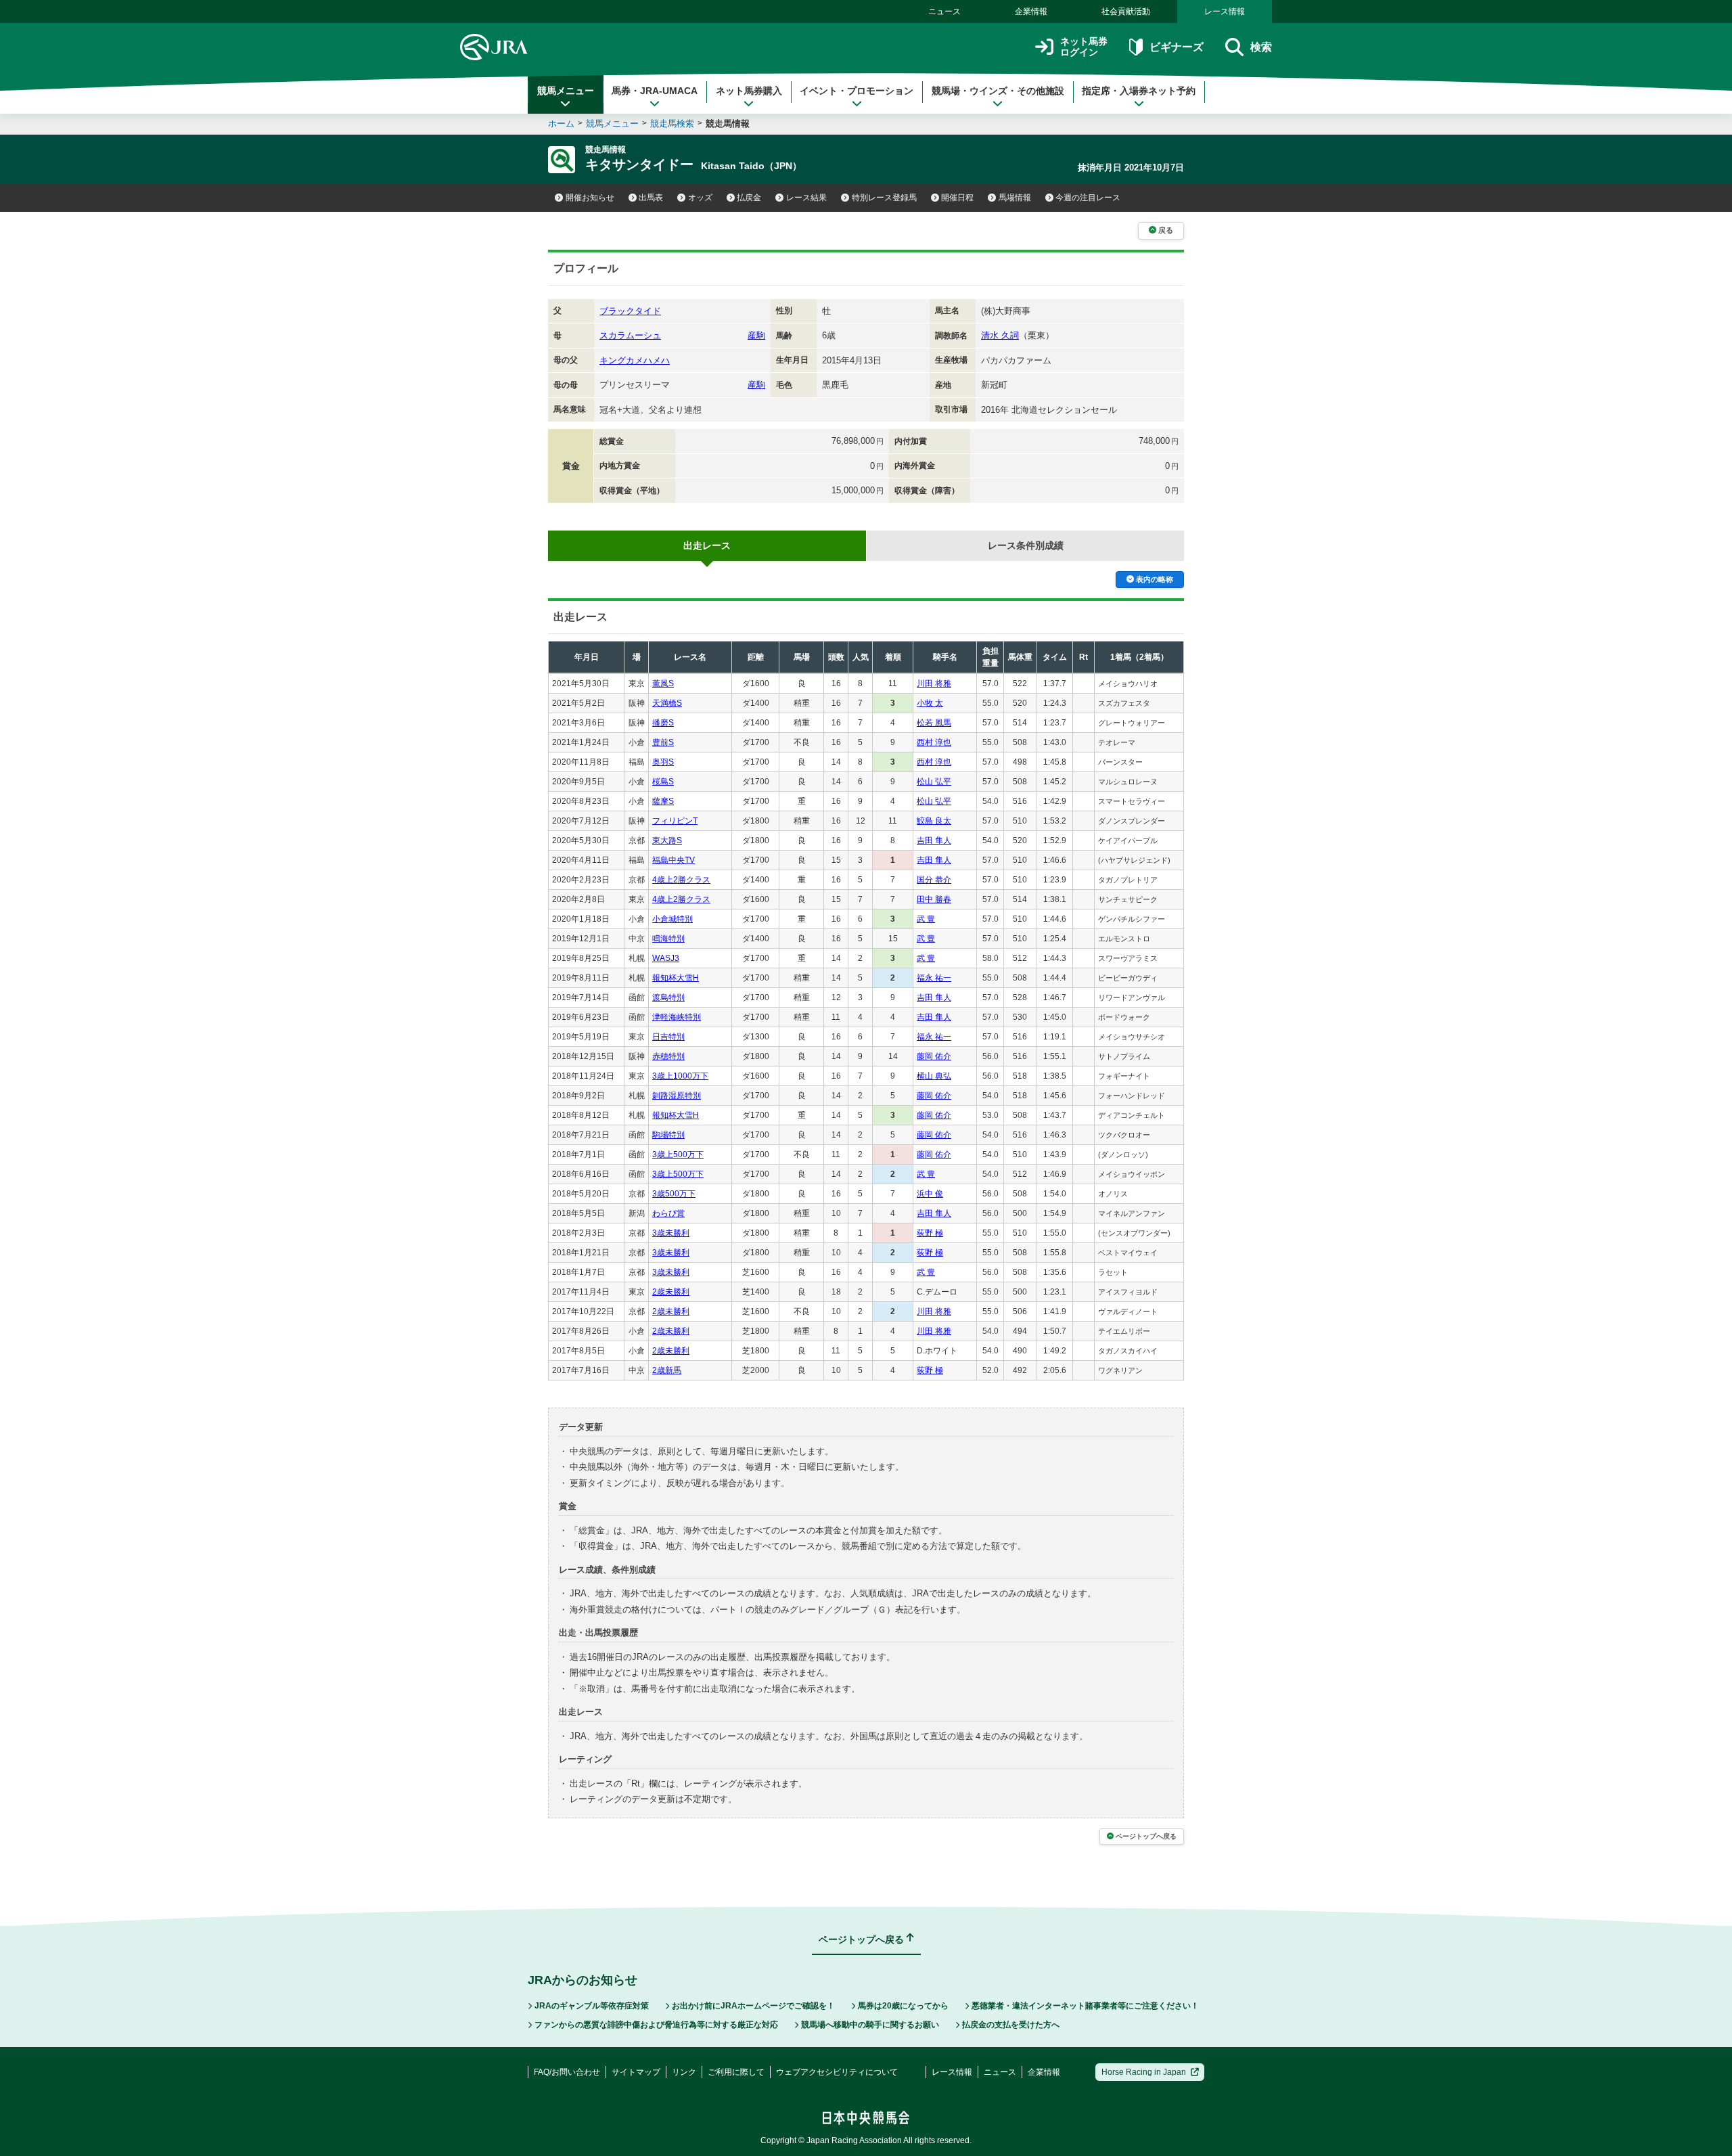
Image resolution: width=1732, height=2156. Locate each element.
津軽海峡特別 (677, 1017)
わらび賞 (668, 1213)
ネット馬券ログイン (1084, 47)
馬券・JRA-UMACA (655, 91)
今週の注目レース (1088, 198)
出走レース (707, 545)
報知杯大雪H (676, 978)
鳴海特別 (668, 939)
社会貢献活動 (1126, 12)
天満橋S (667, 703)
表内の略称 (1155, 579)
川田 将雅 (934, 683)
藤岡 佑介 (934, 1056)
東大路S (667, 840)
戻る (1166, 230)
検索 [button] (1261, 47)
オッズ (700, 198)
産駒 (756, 335)
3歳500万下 (674, 1194)
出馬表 (651, 198)
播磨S (663, 723)
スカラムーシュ (630, 335)
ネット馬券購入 (749, 91)
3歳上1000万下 (680, 1076)
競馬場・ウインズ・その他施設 (998, 91)
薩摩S (663, 801)
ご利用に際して (736, 2072)
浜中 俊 (930, 1194)
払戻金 (749, 198)
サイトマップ (636, 2072)
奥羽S (663, 762)
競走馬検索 (672, 123)
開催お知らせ (590, 198)
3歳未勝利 (671, 1233)
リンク (684, 2072)
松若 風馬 (934, 723)
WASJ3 (666, 958)
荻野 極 (930, 1233)
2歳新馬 (667, 1370)
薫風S (663, 683)
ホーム (561, 123)
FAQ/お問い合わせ (567, 2072)
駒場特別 (668, 1135)
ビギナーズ (1176, 47)
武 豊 (926, 919)
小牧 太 (930, 703)
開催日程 (957, 198)
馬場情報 (1015, 198)
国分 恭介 (934, 880)
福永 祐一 (934, 978)
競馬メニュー (566, 91)
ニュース (944, 12)
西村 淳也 (934, 742)
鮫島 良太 (934, 821)
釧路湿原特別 (677, 1096)
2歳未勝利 (671, 1292)
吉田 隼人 (934, 840)
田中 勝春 (934, 899)
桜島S (663, 782)
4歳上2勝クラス (681, 880)
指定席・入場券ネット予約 (1139, 91)
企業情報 (1031, 12)
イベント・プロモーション (857, 91)
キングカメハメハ (635, 360)
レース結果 (806, 198)
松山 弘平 (934, 782)
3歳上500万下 (678, 1154)
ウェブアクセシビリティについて (837, 2072)
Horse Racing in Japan (1144, 2072)
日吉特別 (668, 1037)
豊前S (663, 742)
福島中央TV (674, 860)
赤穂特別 (668, 1056)
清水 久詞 (1000, 335)
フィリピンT (675, 821)
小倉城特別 (673, 919)
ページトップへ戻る (1146, 1836)
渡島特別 (668, 997)
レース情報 (1225, 12)
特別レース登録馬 (884, 198)
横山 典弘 (934, 1076)
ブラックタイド (630, 311)
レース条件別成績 (1026, 545)
